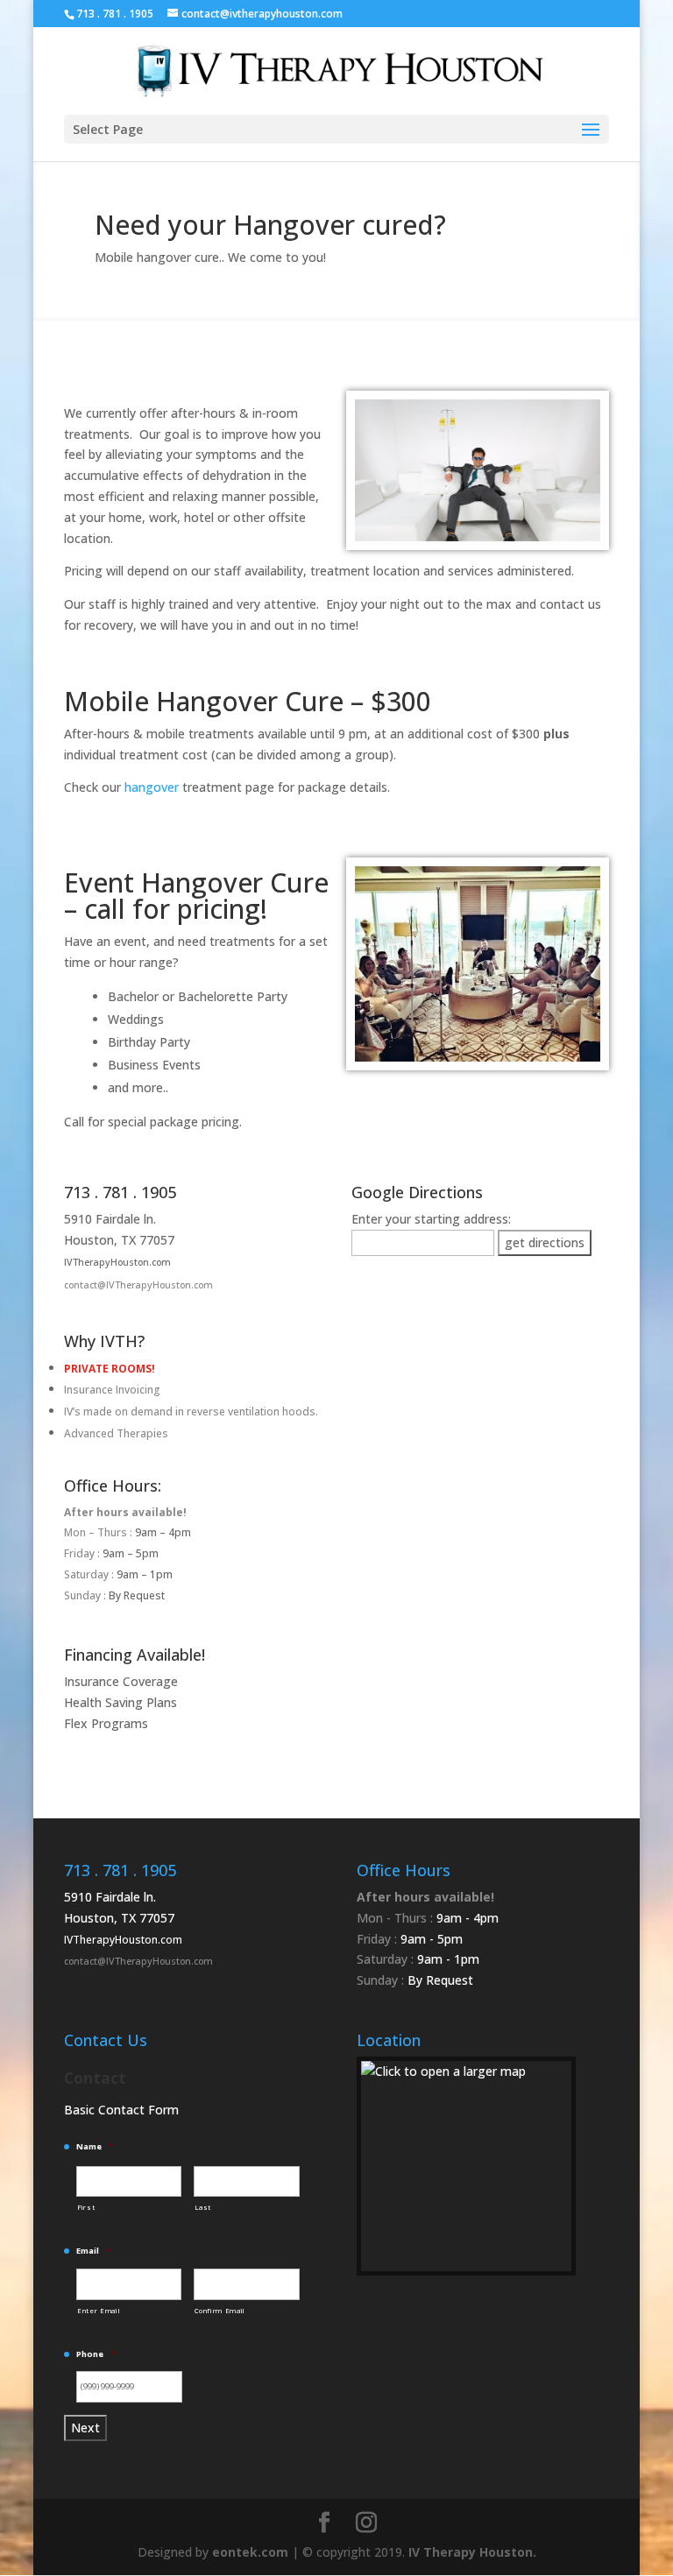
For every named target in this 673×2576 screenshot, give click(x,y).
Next (85, 2428)
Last (203, 2207)
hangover (152, 787)
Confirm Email (220, 2311)
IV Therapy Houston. (472, 2552)
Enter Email (99, 2311)
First (86, 2207)
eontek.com (250, 2552)
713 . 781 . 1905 (120, 1192)
